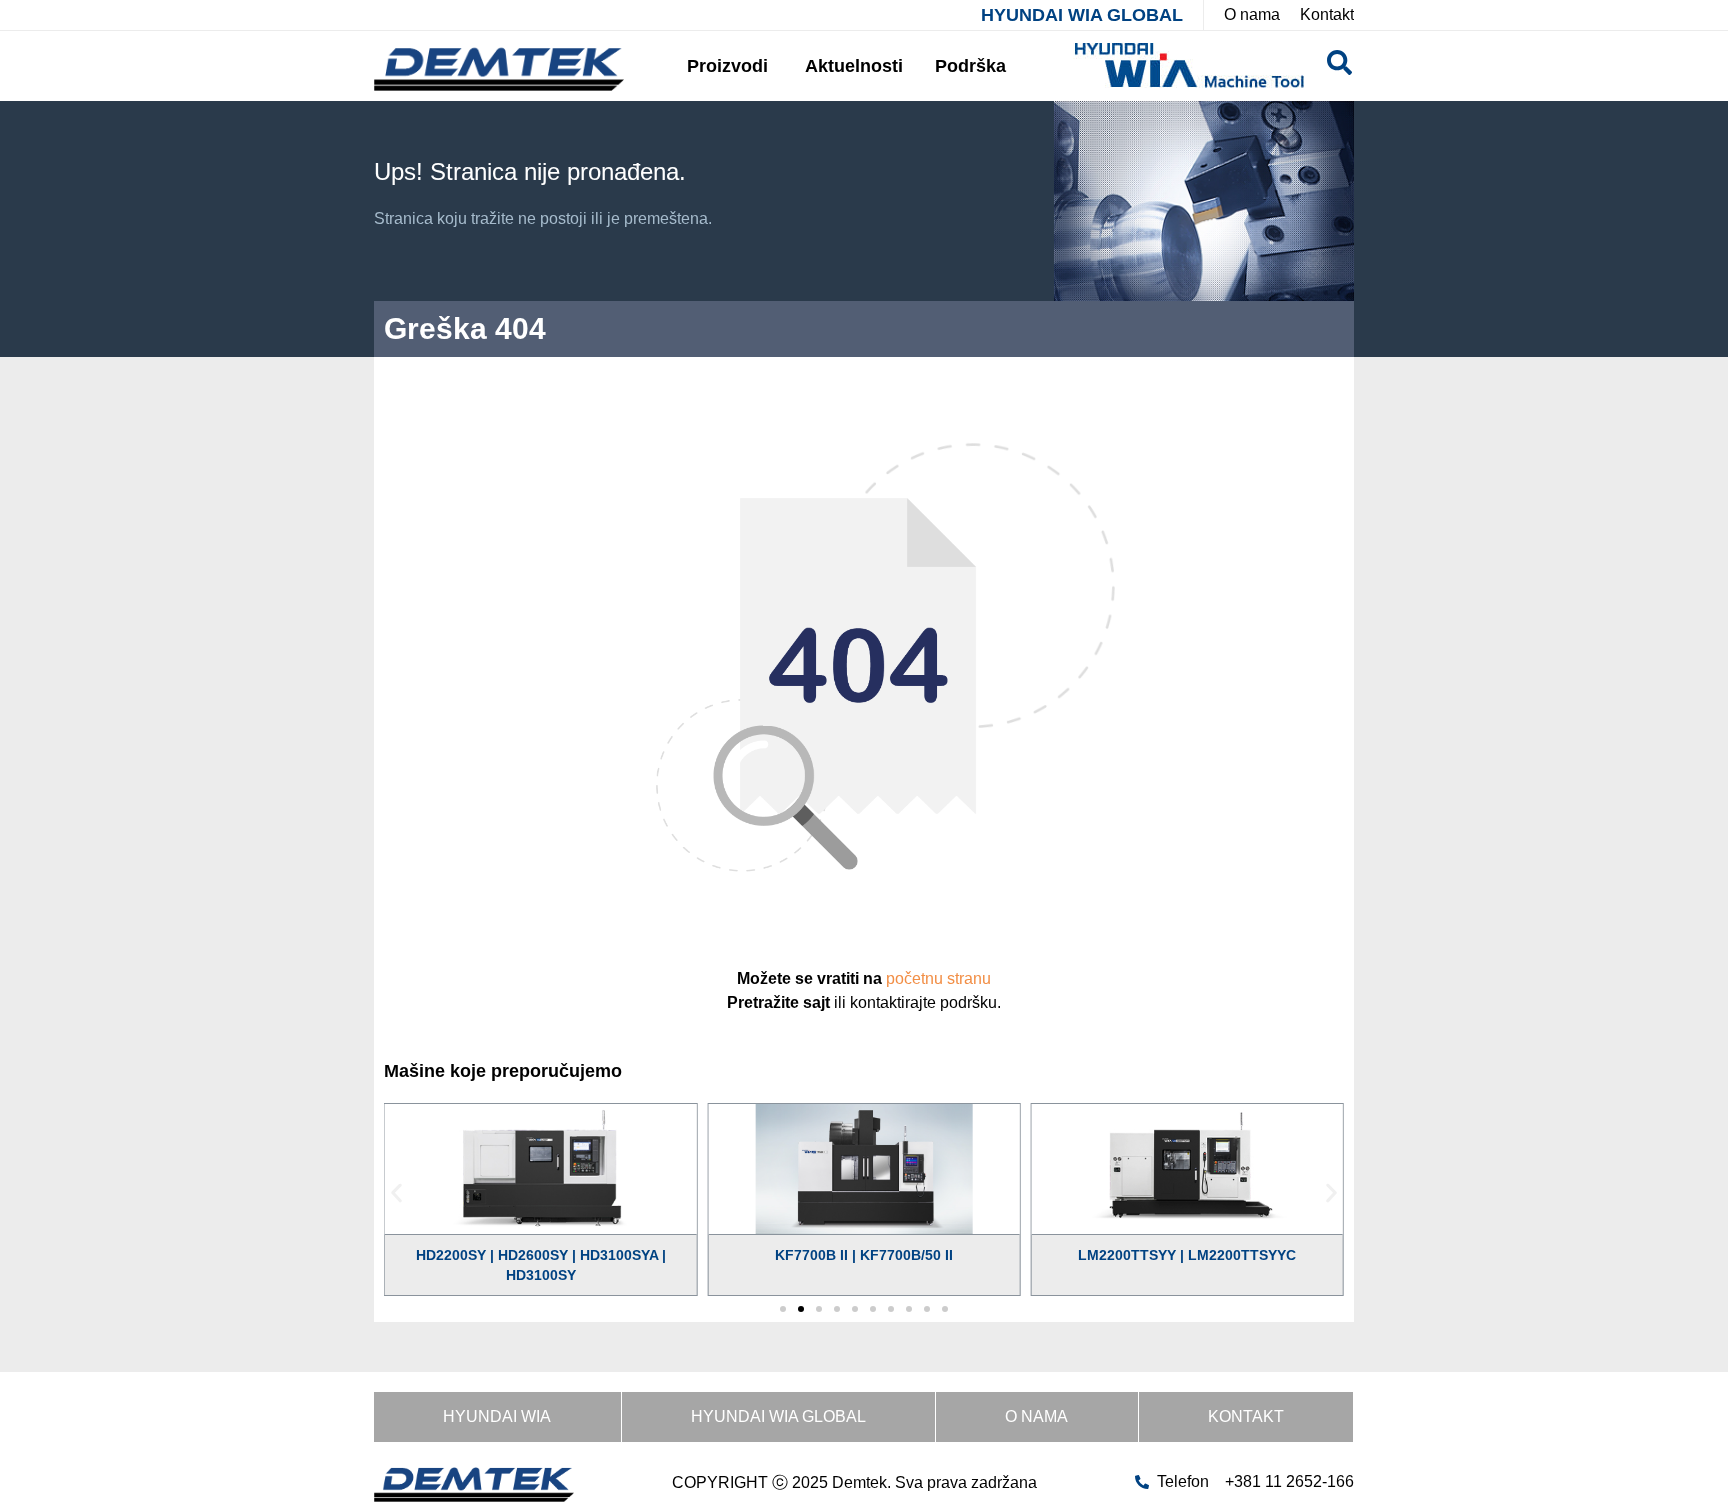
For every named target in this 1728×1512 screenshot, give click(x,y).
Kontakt (1246, 1416)
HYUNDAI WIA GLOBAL (1082, 15)
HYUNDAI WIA (497, 1416)
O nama (1036, 1416)
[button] (396, 1192)
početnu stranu (938, 978)
